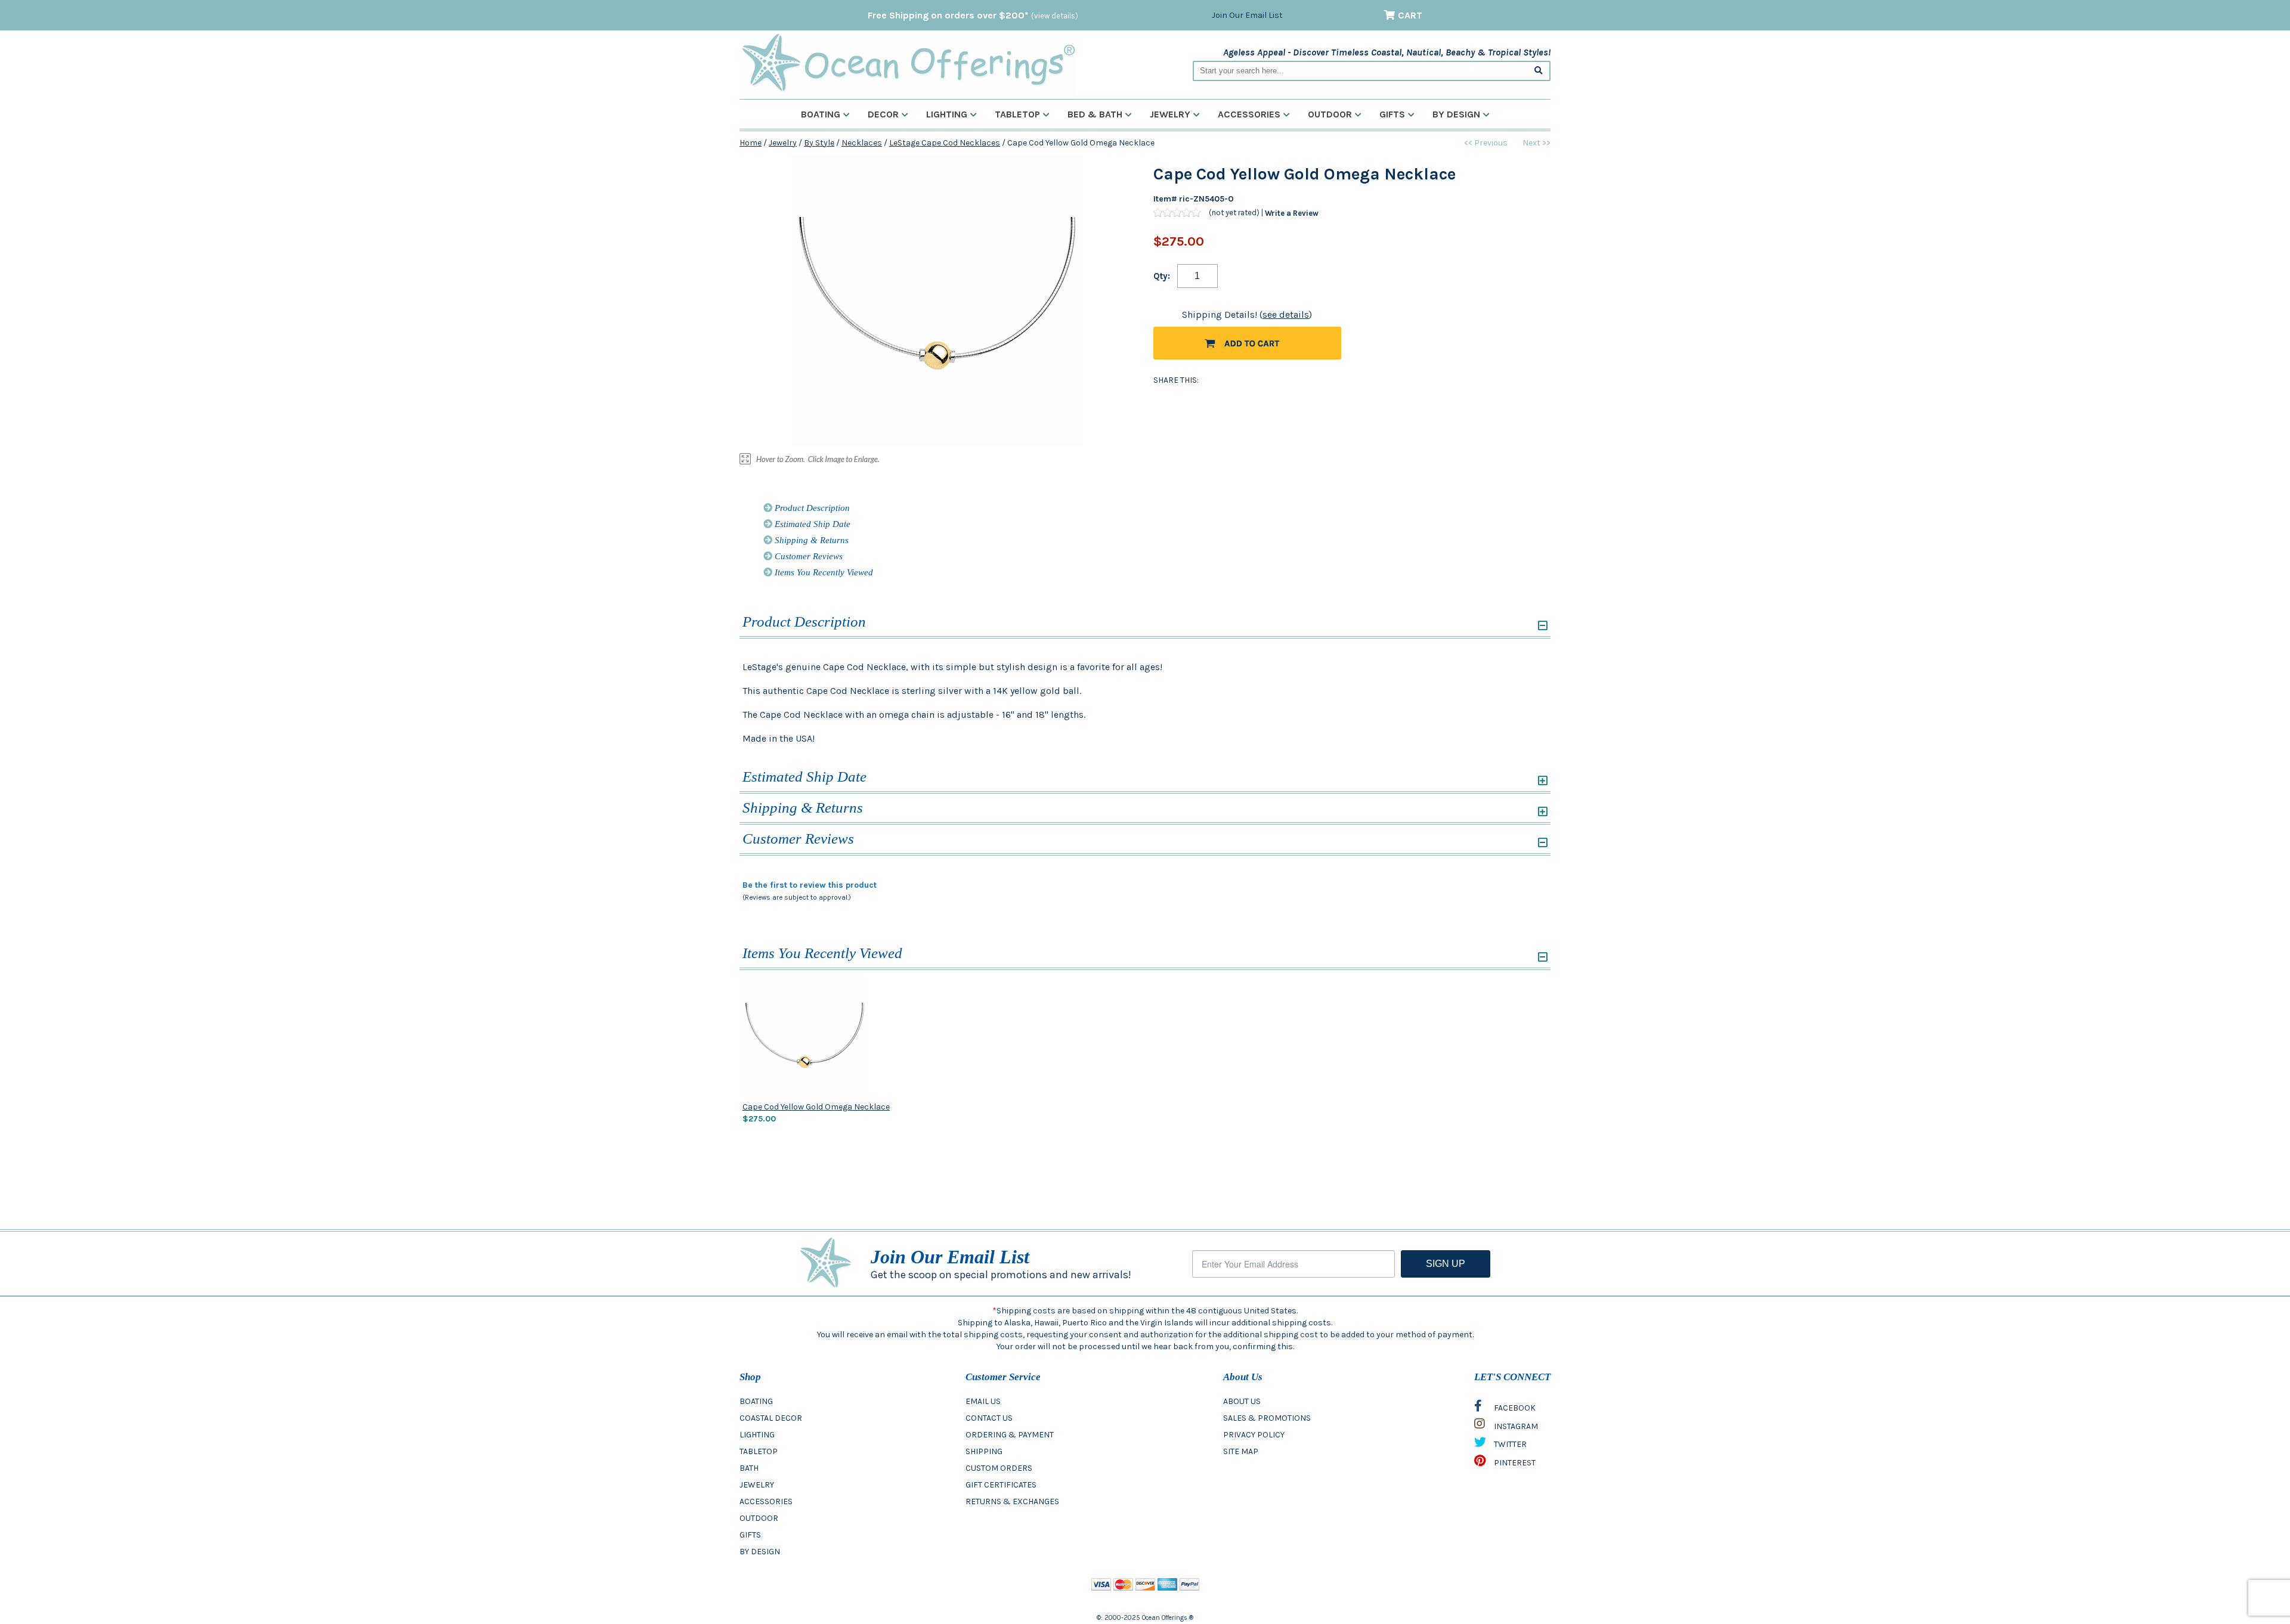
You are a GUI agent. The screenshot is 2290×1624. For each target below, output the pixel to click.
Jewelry (1170, 114)
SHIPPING (984, 1451)
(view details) (1055, 16)
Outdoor (1330, 114)
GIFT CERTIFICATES (1001, 1485)
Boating (821, 114)
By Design (1456, 114)
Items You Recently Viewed (823, 572)
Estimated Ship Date (811, 524)
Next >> (1537, 143)
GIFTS (750, 1535)
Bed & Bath (1095, 114)
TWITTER (1509, 1444)
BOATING (756, 1401)
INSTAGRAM (1515, 1426)
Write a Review (1292, 213)
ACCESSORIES (766, 1501)
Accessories (1249, 114)
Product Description (811, 508)
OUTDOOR (759, 1518)
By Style (819, 143)
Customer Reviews (807, 556)
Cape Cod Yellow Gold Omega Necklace (816, 1107)
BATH (749, 1468)
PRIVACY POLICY (1254, 1435)
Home (751, 143)
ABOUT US (1242, 1401)
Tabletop (1017, 114)
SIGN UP (1446, 1264)
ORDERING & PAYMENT (1010, 1435)
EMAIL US (983, 1401)
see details (1286, 314)
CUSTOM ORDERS (999, 1468)
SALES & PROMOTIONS (1267, 1418)
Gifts (1392, 114)
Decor (883, 114)
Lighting (947, 114)
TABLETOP (759, 1451)
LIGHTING (757, 1435)
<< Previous (1486, 143)
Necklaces (862, 143)
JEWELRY (757, 1485)
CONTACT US (989, 1418)
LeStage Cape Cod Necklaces (945, 143)
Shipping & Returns (810, 540)
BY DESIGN (760, 1552)
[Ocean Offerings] (908, 63)
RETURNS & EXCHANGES (1012, 1501)
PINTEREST (1514, 1463)
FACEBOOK (1514, 1408)
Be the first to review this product (810, 885)
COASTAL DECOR (771, 1418)
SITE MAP (1241, 1451)
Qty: (1162, 276)
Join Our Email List (1247, 15)
